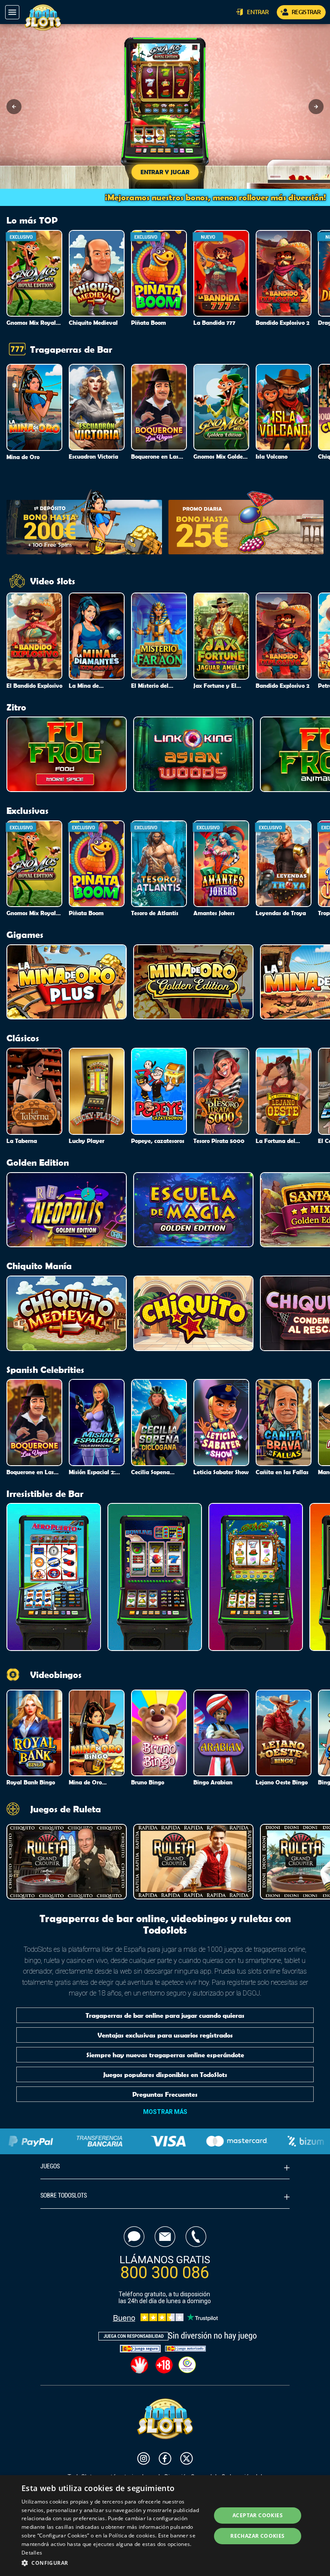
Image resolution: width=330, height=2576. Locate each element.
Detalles (32, 2553)
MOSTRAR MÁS (165, 2112)
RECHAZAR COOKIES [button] (257, 2536)
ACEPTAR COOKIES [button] (258, 2515)
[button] (14, 107)
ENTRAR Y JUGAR (165, 172)
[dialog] (165, 2526)
